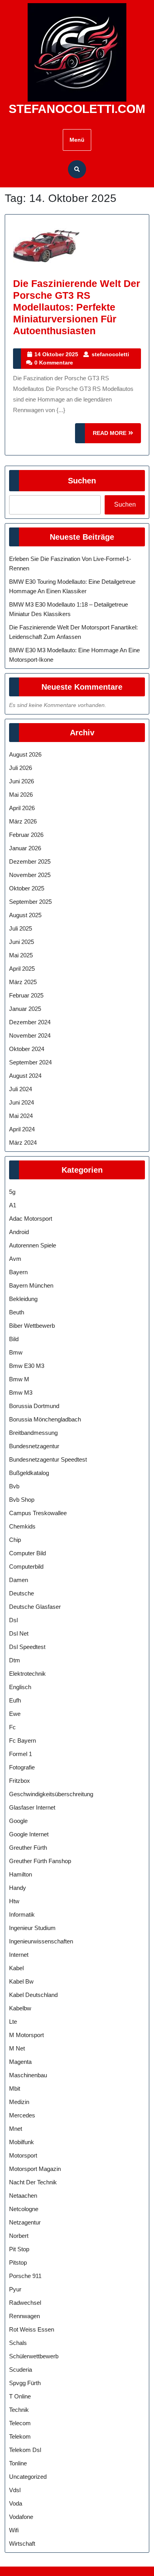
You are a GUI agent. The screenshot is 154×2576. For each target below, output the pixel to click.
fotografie (22, 1767)
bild (14, 1339)
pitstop (18, 2262)
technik (19, 2410)
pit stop (19, 2249)
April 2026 (22, 808)
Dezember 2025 (30, 861)
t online (20, 2396)
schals (18, 2343)
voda (16, 2503)
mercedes (22, 2115)
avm (15, 1259)
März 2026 (23, 821)
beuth (17, 1312)
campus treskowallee (38, 1513)
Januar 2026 (25, 848)
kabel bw (21, 1981)
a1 (13, 1205)
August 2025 (25, 915)
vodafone (21, 2517)
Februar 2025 (26, 995)
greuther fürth (28, 1848)
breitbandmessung (33, 1433)
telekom (20, 2436)
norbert (19, 2236)
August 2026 (25, 754)
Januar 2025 (25, 1009)
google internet (29, 1834)
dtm (15, 1660)
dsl (13, 1620)
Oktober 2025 (27, 888)
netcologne (24, 2209)
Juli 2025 (21, 928)
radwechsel (25, 2303)
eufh (15, 1700)
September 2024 (30, 1062)
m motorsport (26, 2035)
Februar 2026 (26, 835)
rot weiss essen (32, 2329)
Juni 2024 (22, 1102)
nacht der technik (33, 2182)
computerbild (26, 1567)
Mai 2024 (21, 1116)
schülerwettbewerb (34, 2356)
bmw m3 (21, 1393)
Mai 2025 (21, 955)
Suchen (82, 481)
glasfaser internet (32, 1807)
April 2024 (22, 1129)
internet (19, 1955)
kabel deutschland (33, 1995)
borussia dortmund (34, 1406)
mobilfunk (22, 2142)
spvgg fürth (25, 2383)
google (18, 1821)
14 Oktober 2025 (56, 354)
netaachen (23, 2196)
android (19, 1232)
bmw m (19, 1379)
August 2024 (25, 1076)
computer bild (27, 1553)
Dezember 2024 (30, 1022)
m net (17, 2048)
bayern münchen (31, 1285)
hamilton (21, 1874)
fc (12, 1727)
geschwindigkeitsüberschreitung (51, 1794)
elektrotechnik (27, 1674)
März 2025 (23, 982)
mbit (15, 2088)
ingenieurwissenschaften (41, 1941)
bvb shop (22, 1500)
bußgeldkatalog (29, 1473)
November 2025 (30, 875)
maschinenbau (28, 2075)
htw (14, 1901)
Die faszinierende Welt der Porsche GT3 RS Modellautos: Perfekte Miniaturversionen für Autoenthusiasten (77, 307)
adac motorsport (31, 1219)
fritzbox (20, 1781)
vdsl (15, 2490)
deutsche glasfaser (35, 1607)
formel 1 (21, 1754)
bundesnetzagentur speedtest (48, 1459)
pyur (15, 2289)
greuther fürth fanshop (40, 1861)
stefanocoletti (110, 354)
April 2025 (22, 969)
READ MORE (117, 436)
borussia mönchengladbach (45, 1419)
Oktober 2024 (27, 1049)
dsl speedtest (27, 1647)
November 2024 (30, 1035)
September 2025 (30, 902)
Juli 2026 (21, 768)
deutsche (22, 1593)
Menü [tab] (77, 140)
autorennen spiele (33, 1245)
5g (12, 1192)
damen (19, 1580)
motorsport (23, 2155)
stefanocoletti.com (77, 109)
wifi (14, 2530)
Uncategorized (28, 2477)
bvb (14, 1486)
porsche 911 (25, 2276)
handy (18, 1888)
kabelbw (20, 2008)
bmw (16, 1352)
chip (15, 1540)
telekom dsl (25, 2450)
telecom (20, 2423)
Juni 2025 (22, 942)
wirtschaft (22, 2544)
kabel (16, 1968)
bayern (18, 1272)
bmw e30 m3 (27, 1366)
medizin (19, 2102)
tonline (18, 2463)
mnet (16, 2129)
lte (13, 2022)
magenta (20, 2062)
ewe (15, 1714)
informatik (22, 1914)
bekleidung (23, 1299)
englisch (20, 1687)
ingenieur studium (32, 1928)
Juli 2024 (21, 1089)
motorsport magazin (35, 2169)
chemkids (22, 1526)
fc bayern (23, 1740)
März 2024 (23, 1143)
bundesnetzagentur (34, 1446)
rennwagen (24, 2316)
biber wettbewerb (32, 1326)
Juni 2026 (22, 781)
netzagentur (25, 2222)
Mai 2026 (21, 795)
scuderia (21, 2370)
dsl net (19, 1633)
